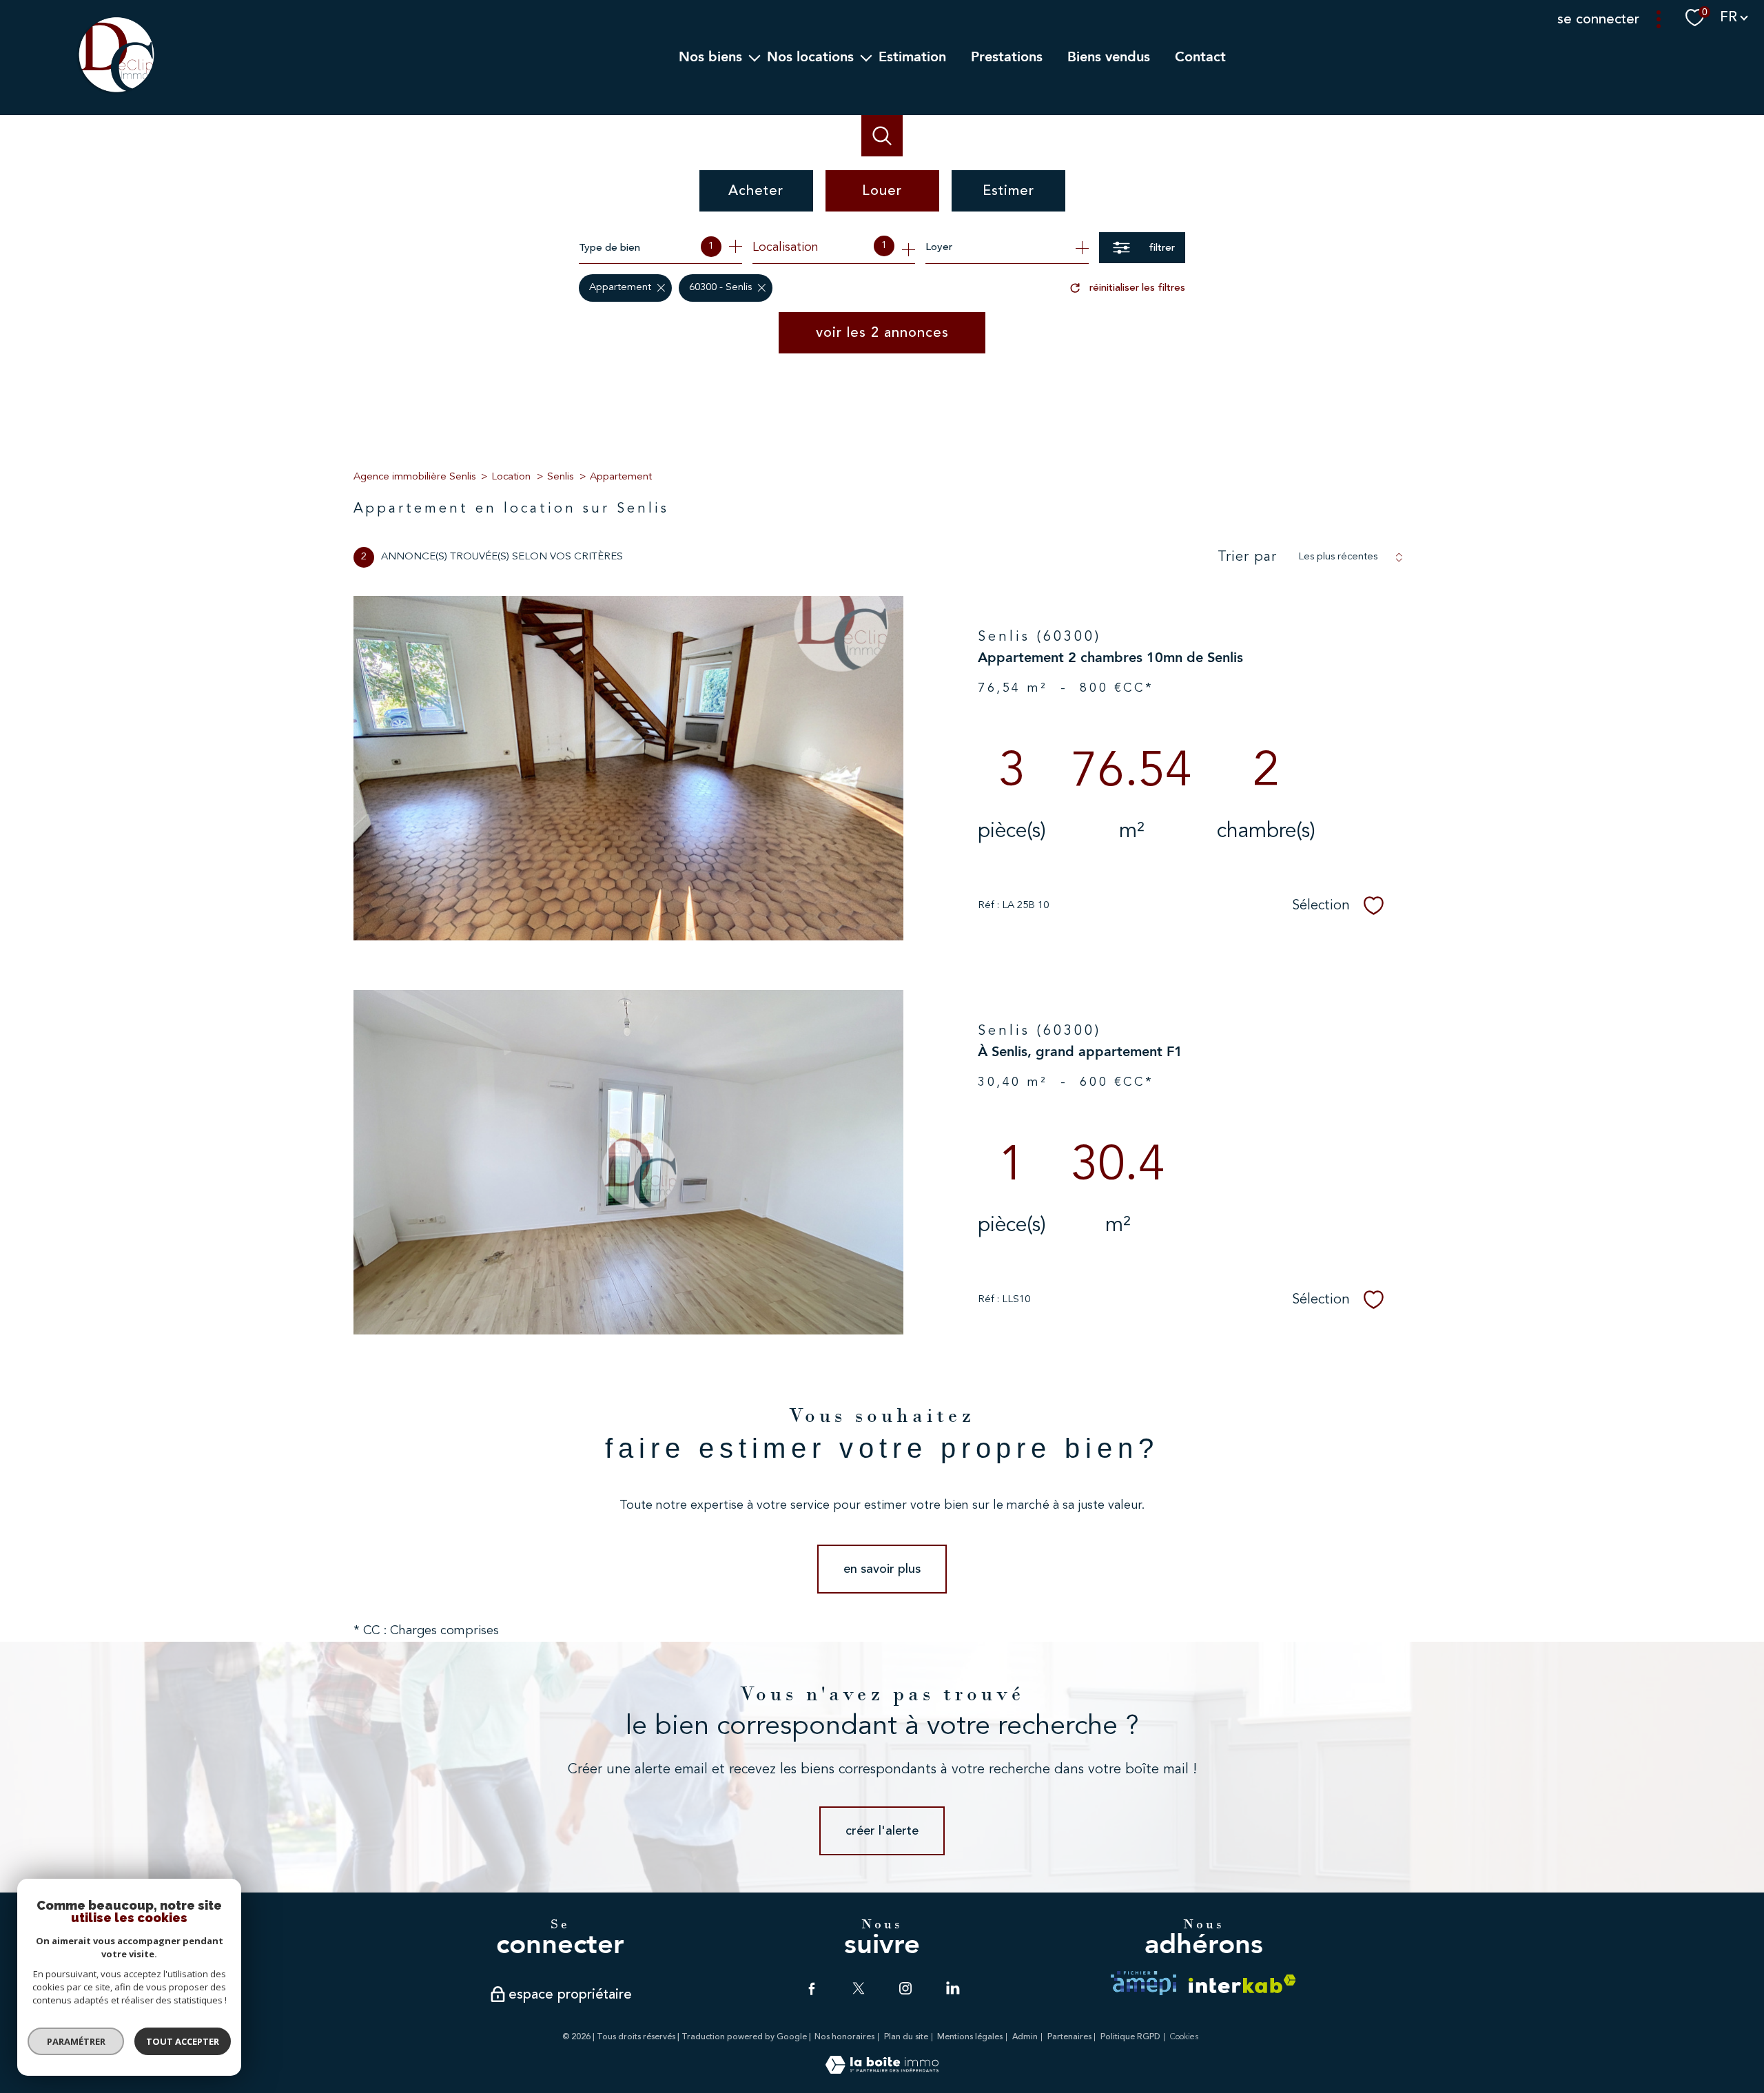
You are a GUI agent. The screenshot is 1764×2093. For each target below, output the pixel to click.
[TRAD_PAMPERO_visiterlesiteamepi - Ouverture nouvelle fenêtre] (1143, 1983)
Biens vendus (1109, 57)
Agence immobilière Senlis (414, 477)
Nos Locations (810, 57)
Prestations (1007, 57)
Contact (1200, 57)
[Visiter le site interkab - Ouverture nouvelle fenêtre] (1242, 1984)
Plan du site (906, 2037)
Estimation (912, 57)
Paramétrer (76, 2041)
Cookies (1184, 2037)
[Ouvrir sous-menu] (755, 57)
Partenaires (1069, 2037)
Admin (1025, 2037)
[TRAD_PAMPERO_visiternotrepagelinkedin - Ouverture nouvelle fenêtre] (952, 1988)
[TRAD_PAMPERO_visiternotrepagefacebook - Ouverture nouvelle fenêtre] (812, 1988)
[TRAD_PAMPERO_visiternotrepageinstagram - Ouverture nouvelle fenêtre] (905, 1988)
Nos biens (710, 57)
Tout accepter (183, 2041)
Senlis (560, 477)
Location (511, 477)
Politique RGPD (1130, 2037)
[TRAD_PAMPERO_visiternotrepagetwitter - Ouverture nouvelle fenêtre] (859, 1988)
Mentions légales (970, 2037)
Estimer (1008, 190)
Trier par (1247, 557)
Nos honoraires (844, 2037)
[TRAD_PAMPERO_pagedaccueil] (116, 92)
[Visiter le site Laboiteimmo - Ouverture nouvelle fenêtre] (882, 2070)
